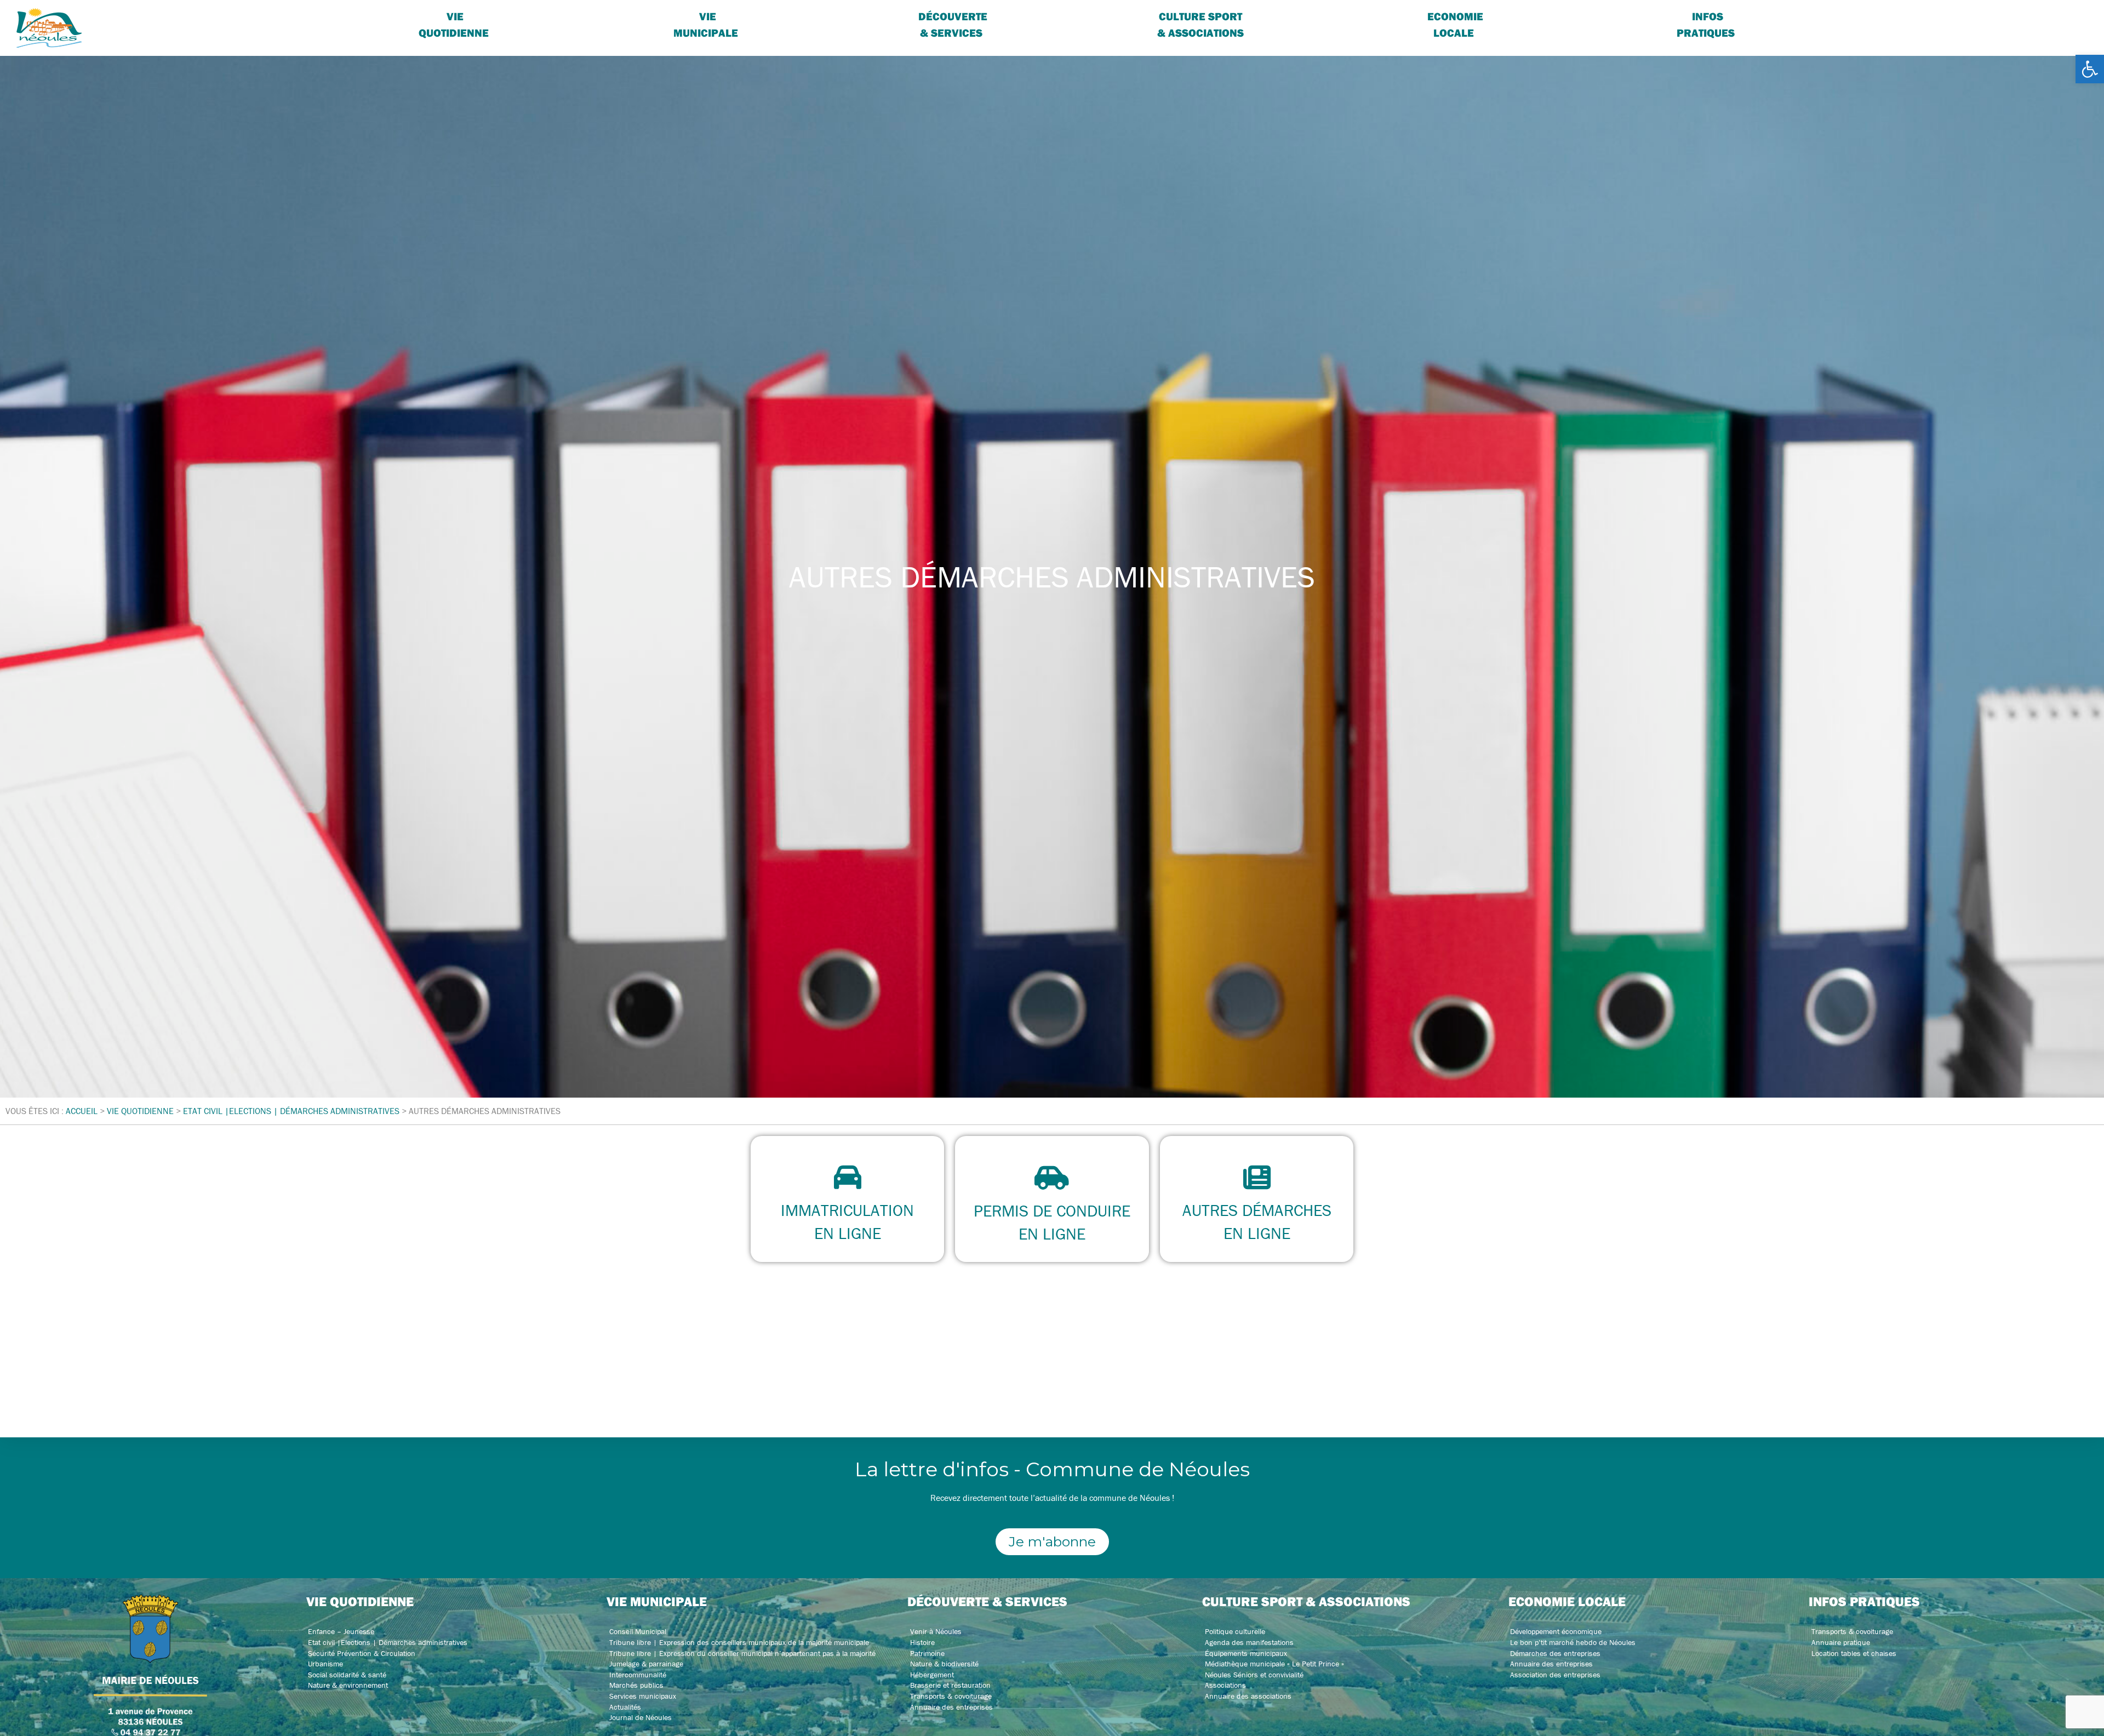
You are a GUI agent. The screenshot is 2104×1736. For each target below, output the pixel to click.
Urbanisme (325, 1664)
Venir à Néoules (936, 1631)
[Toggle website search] (1918, 16)
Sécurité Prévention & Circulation (362, 1653)
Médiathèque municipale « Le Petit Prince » (1274, 1664)
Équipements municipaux (1246, 1653)
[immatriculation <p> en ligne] (848, 1177)
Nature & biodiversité (944, 1664)
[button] (2090, 69)
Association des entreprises (1555, 1675)
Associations (1225, 1685)
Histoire (922, 1642)
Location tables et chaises (1854, 1653)
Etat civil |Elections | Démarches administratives (388, 1642)
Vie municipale (657, 1601)
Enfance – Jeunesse (341, 1631)
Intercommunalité (638, 1675)
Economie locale (1455, 24)
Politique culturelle (1235, 1631)
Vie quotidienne (454, 24)
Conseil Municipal (638, 1631)
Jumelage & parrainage (646, 1664)
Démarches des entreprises (1555, 1653)
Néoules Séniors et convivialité (1254, 1675)
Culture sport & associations (1200, 24)
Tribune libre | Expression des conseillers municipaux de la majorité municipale (739, 1642)
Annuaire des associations (1248, 1696)
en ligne (848, 1233)
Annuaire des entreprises (951, 1707)
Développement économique (1556, 1631)
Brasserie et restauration (950, 1685)
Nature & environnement (348, 1685)
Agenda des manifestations (1249, 1642)
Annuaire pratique (1841, 1642)
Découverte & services (953, 24)
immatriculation (847, 1210)
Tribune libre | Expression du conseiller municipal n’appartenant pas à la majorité (742, 1653)
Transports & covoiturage (951, 1696)
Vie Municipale (706, 24)
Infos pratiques (1706, 24)
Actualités (625, 1707)
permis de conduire (1052, 1211)
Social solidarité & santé (347, 1675)
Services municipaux (643, 1696)
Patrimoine (927, 1653)
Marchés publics (636, 1685)
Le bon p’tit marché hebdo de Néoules (1573, 1642)
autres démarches (1256, 1210)
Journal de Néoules (641, 1717)
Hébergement (932, 1675)
